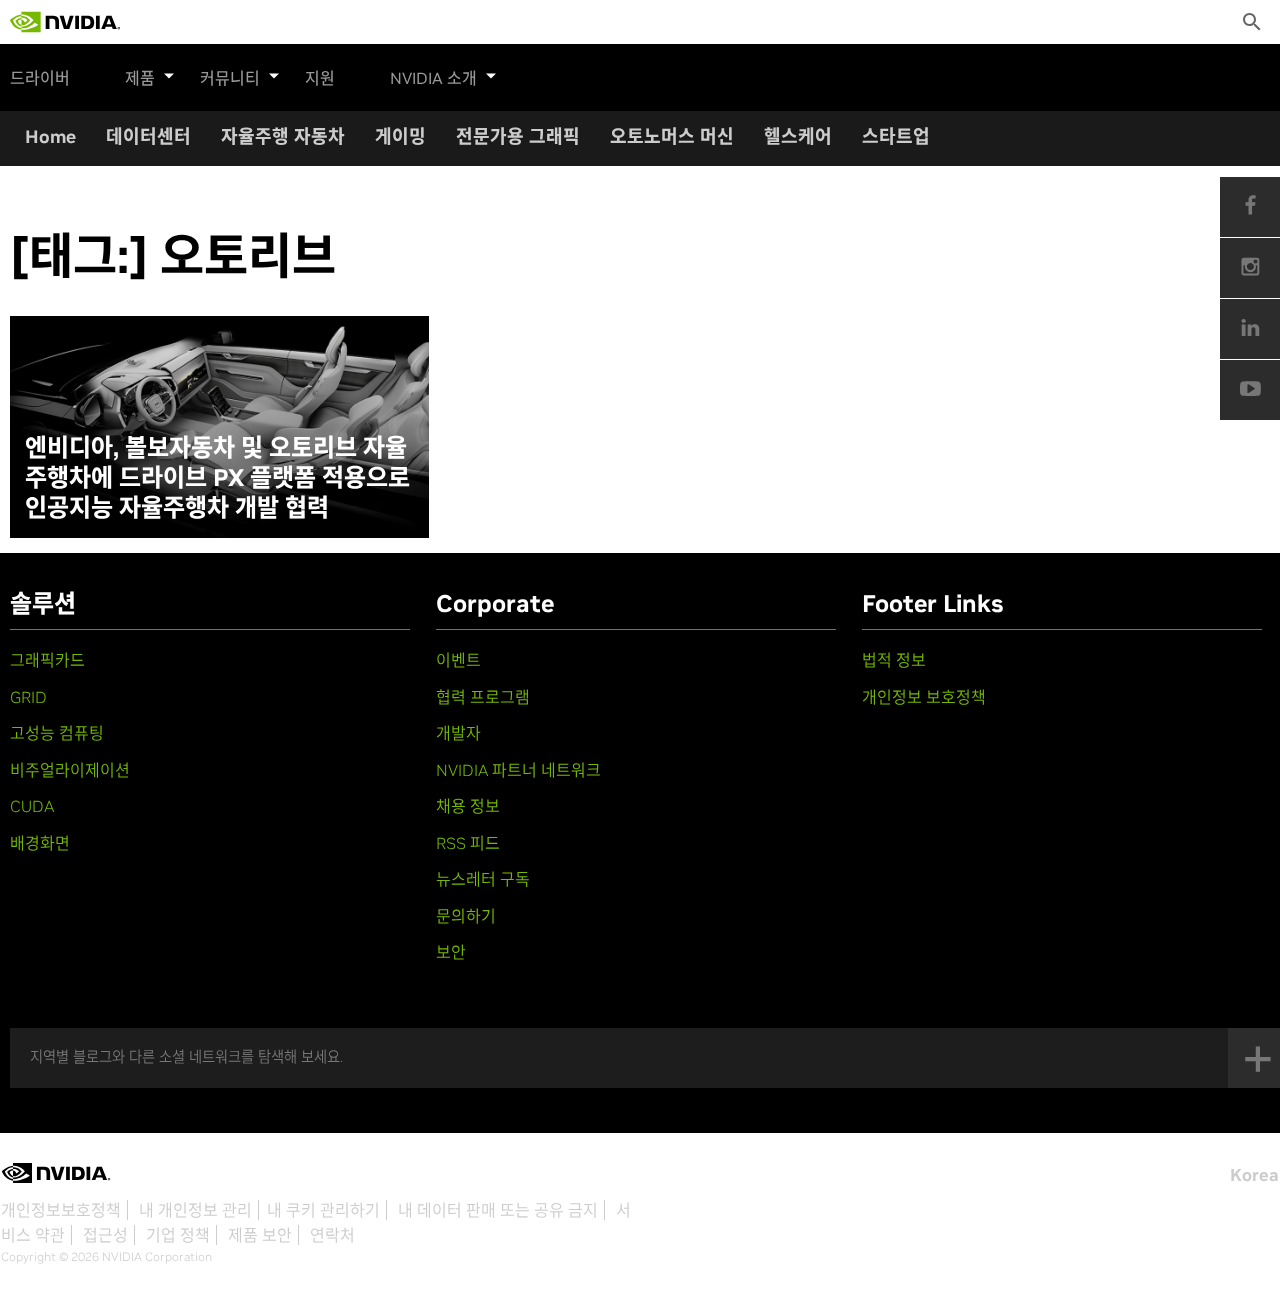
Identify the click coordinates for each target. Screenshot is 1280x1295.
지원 (320, 78)
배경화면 (40, 843)
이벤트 (458, 660)
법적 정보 (894, 660)
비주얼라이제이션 (70, 770)
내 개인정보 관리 (195, 1210)
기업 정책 (178, 1235)
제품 (140, 78)
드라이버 (40, 78)
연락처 (332, 1235)
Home (50, 136)
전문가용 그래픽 (518, 136)
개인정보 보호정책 (924, 697)
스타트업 (896, 136)
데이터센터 (148, 136)
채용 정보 (468, 806)
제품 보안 (260, 1235)
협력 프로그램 (483, 697)
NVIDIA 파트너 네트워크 (518, 770)
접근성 (105, 1235)
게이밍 (400, 136)
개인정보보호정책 (61, 1210)
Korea (1254, 1175)
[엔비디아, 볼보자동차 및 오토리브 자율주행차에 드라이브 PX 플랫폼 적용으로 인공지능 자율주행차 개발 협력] (219, 427)
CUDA (32, 806)
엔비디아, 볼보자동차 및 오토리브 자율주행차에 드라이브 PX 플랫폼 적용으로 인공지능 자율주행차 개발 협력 (217, 478)
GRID (28, 697)
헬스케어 (798, 136)
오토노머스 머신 (672, 136)
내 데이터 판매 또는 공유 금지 (498, 1210)
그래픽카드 (47, 660)
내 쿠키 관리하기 (323, 1210)
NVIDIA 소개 (433, 78)
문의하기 (466, 916)
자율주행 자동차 (283, 136)
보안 (451, 952)
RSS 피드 (468, 843)
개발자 (458, 733)
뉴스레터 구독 (483, 879)
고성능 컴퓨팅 (57, 733)
